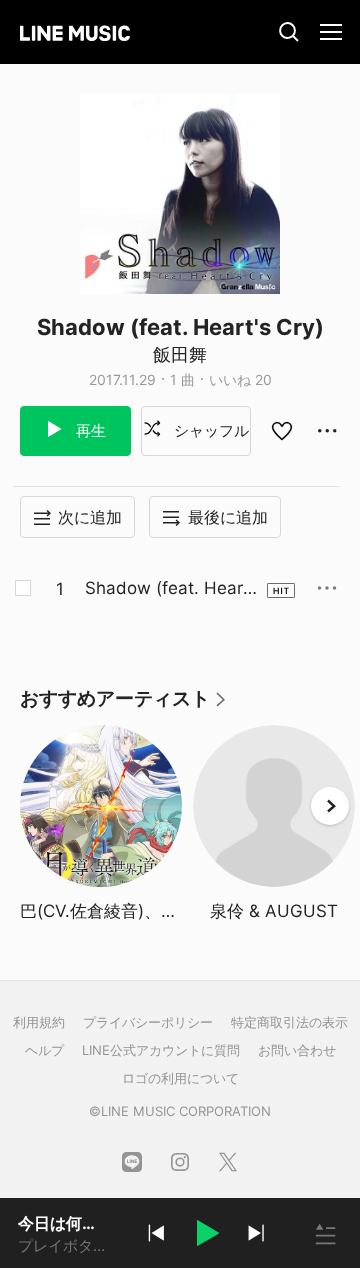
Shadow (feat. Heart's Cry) (164, 589)
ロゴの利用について (180, 1078)
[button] (206, 1236)
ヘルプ (44, 1050)
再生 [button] (89, 430)
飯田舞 (180, 354)
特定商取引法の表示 (289, 1022)
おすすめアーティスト (124, 705)
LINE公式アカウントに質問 (161, 1050)
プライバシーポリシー (148, 1022)
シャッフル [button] (209, 430)
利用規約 (39, 1022)
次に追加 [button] (90, 517)
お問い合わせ (297, 1050)
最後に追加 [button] (228, 517)
